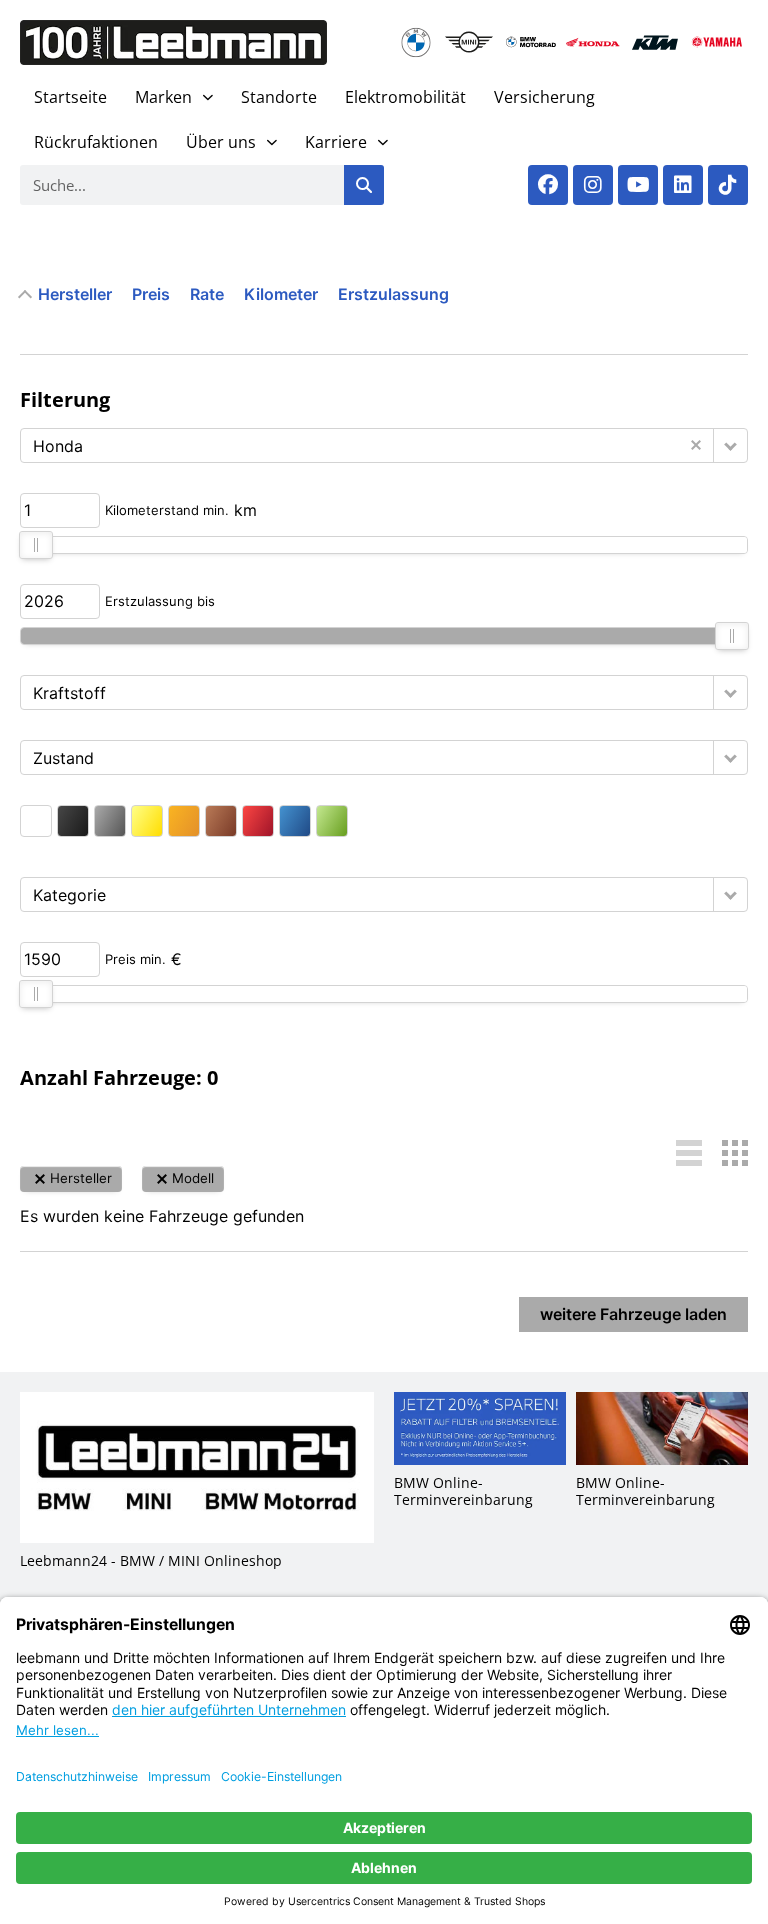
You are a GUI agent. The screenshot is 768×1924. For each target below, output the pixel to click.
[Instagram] (593, 185)
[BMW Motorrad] (531, 42)
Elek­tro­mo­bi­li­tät (405, 97)
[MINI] (469, 42)
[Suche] (364, 185)
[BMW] (418, 42)
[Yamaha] (717, 42)
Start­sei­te (70, 97)
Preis (151, 294)
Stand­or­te (279, 97)
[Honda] (593, 42)
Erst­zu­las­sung (393, 294)
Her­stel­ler (75, 294)
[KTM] (655, 42)
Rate (207, 294)
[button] (730, 445)
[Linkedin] (683, 185)
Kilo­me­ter (281, 294)
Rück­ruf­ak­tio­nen (96, 142)
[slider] (36, 545)
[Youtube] (638, 185)
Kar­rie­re (336, 142)
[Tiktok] (728, 185)
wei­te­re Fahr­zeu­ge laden (633, 1314)
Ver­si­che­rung (544, 97)
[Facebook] (548, 185)
